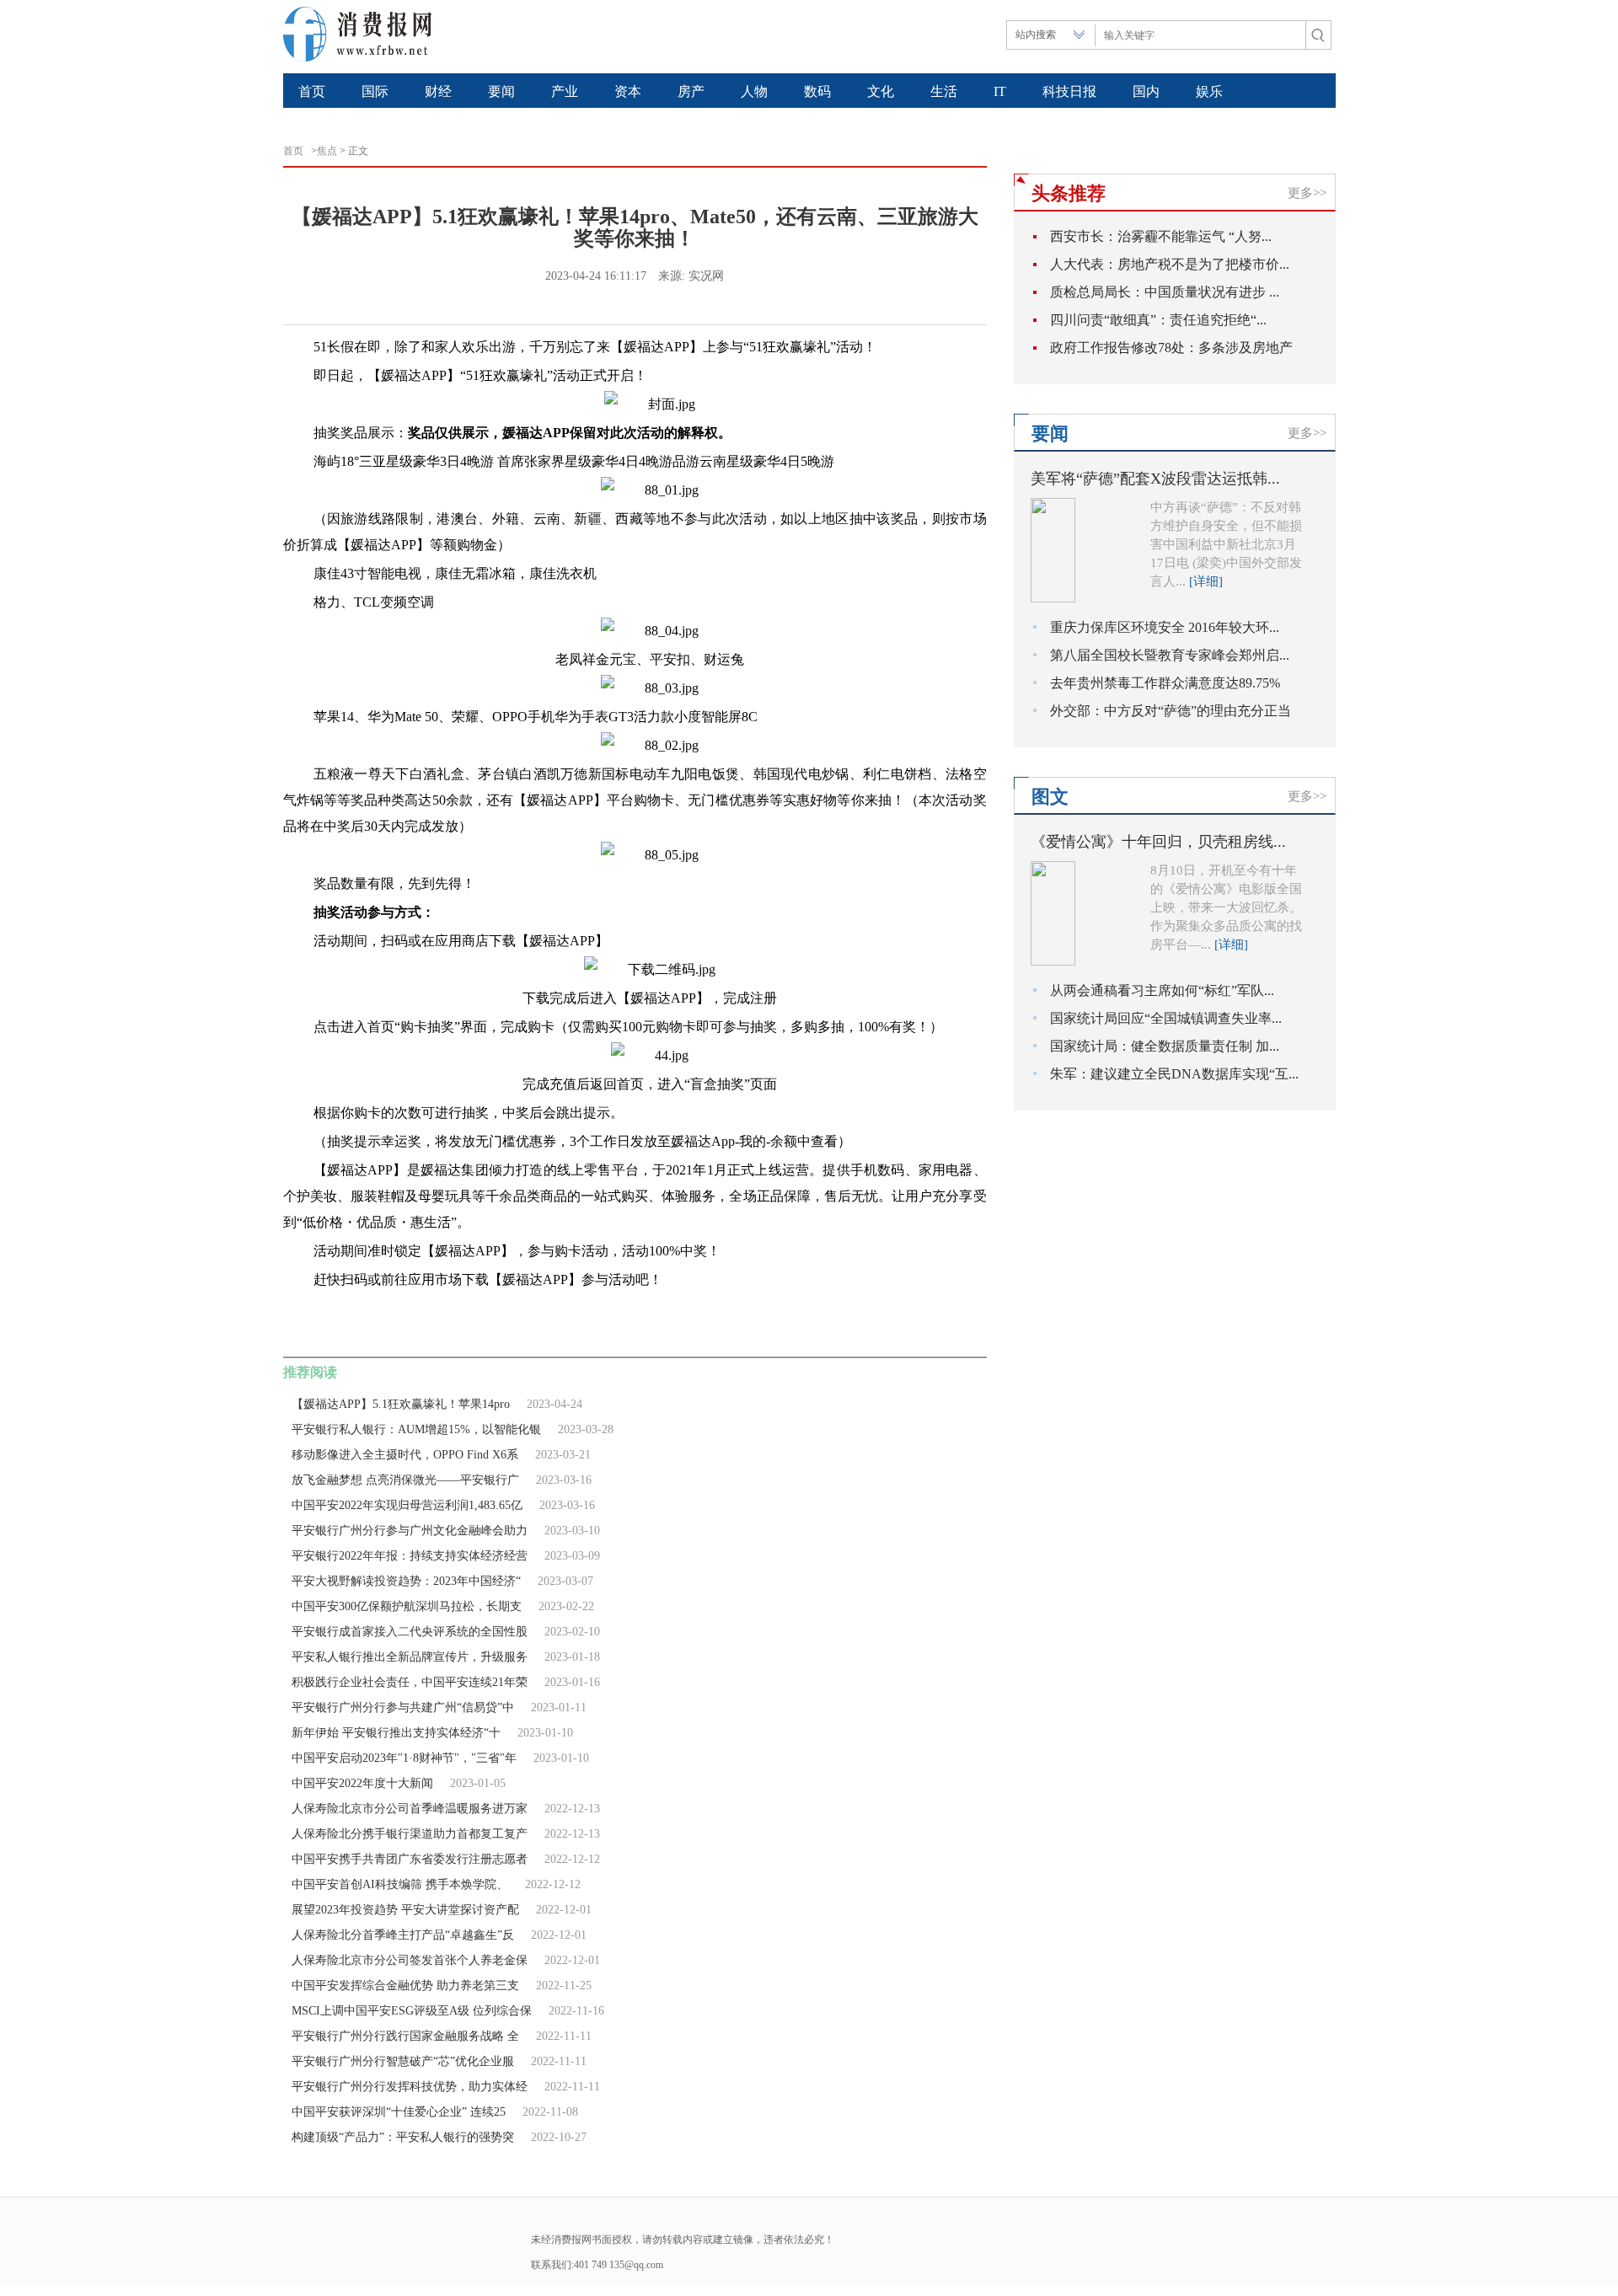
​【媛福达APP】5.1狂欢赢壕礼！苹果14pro (401, 1404)
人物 (754, 91)
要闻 (501, 91)
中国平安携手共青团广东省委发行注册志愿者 (410, 1859)
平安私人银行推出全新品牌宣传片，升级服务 (410, 1657)
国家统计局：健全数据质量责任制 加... (1165, 1046)
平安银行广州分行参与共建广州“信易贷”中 (403, 1707)
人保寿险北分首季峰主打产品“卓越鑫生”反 (403, 1935)
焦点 (327, 151)
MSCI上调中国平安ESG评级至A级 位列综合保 (412, 2011)
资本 (628, 91)
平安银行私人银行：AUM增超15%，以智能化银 (416, 1429)
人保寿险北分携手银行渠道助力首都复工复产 (410, 1834)
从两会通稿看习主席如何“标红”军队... (1162, 990)
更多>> (1307, 193)
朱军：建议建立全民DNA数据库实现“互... (1174, 1074)
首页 (312, 91)
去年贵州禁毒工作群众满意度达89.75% (1165, 683)
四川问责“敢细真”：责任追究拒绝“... (1158, 320)
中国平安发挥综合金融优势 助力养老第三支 (405, 1986)
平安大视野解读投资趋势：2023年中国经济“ (406, 1581)
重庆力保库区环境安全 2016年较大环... (1165, 627)
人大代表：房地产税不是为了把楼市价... (1170, 264)
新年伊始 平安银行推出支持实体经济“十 (396, 1733)
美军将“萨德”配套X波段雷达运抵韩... (1155, 479)
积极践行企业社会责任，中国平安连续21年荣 (410, 1682)
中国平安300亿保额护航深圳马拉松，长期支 (407, 1606)
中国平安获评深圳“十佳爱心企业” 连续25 (399, 2112)
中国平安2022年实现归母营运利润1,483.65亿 (407, 1505)
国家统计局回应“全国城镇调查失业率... (1166, 1018)
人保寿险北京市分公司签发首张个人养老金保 (410, 1960)
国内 (1146, 91)
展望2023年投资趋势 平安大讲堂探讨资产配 (405, 1910)
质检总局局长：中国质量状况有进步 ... (1165, 292)
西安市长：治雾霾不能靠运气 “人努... (1161, 236)
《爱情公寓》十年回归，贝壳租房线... (1158, 842)
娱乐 (1209, 91)
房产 (691, 91)
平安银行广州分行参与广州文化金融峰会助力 (410, 1531)
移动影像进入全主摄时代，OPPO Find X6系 (405, 1455)
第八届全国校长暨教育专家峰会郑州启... (1170, 655)
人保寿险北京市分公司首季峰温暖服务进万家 (410, 1809)
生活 (944, 91)
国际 (375, 91)
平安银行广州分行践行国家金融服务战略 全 (405, 2036)
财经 (438, 91)
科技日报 (1069, 91)
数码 (817, 91)
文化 (881, 91)
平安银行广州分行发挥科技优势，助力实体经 (410, 2087)
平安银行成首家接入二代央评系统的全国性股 (410, 1632)
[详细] (1206, 581)
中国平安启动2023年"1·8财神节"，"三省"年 (404, 1758)
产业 (565, 91)
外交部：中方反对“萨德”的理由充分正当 (1171, 711)
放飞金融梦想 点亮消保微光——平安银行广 (405, 1480)
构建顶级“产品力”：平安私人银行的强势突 (403, 2137)
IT (1000, 91)
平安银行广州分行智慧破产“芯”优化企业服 (403, 2061)
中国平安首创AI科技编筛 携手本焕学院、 (400, 1884)
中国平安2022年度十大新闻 (362, 1783)
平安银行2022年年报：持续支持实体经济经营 (410, 1556)
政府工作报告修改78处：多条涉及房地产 (1171, 348)
